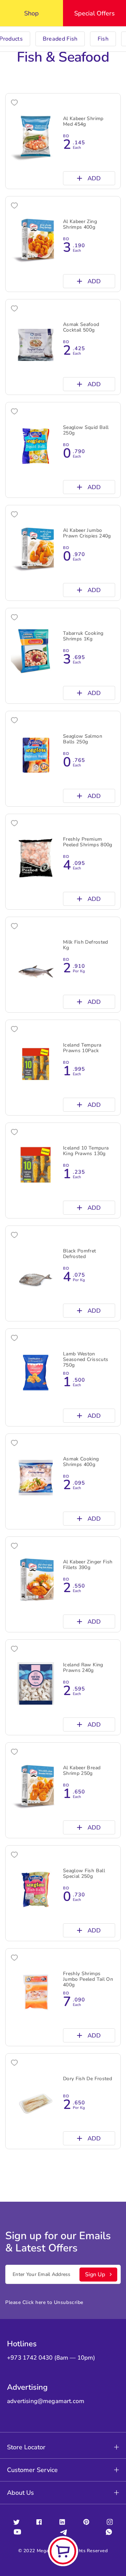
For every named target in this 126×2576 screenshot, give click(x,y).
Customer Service (32, 2470)
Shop (31, 13)
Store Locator (26, 2447)
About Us (20, 2493)
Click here (34, 2302)
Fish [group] (103, 39)
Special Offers (94, 13)
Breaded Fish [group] (60, 39)
